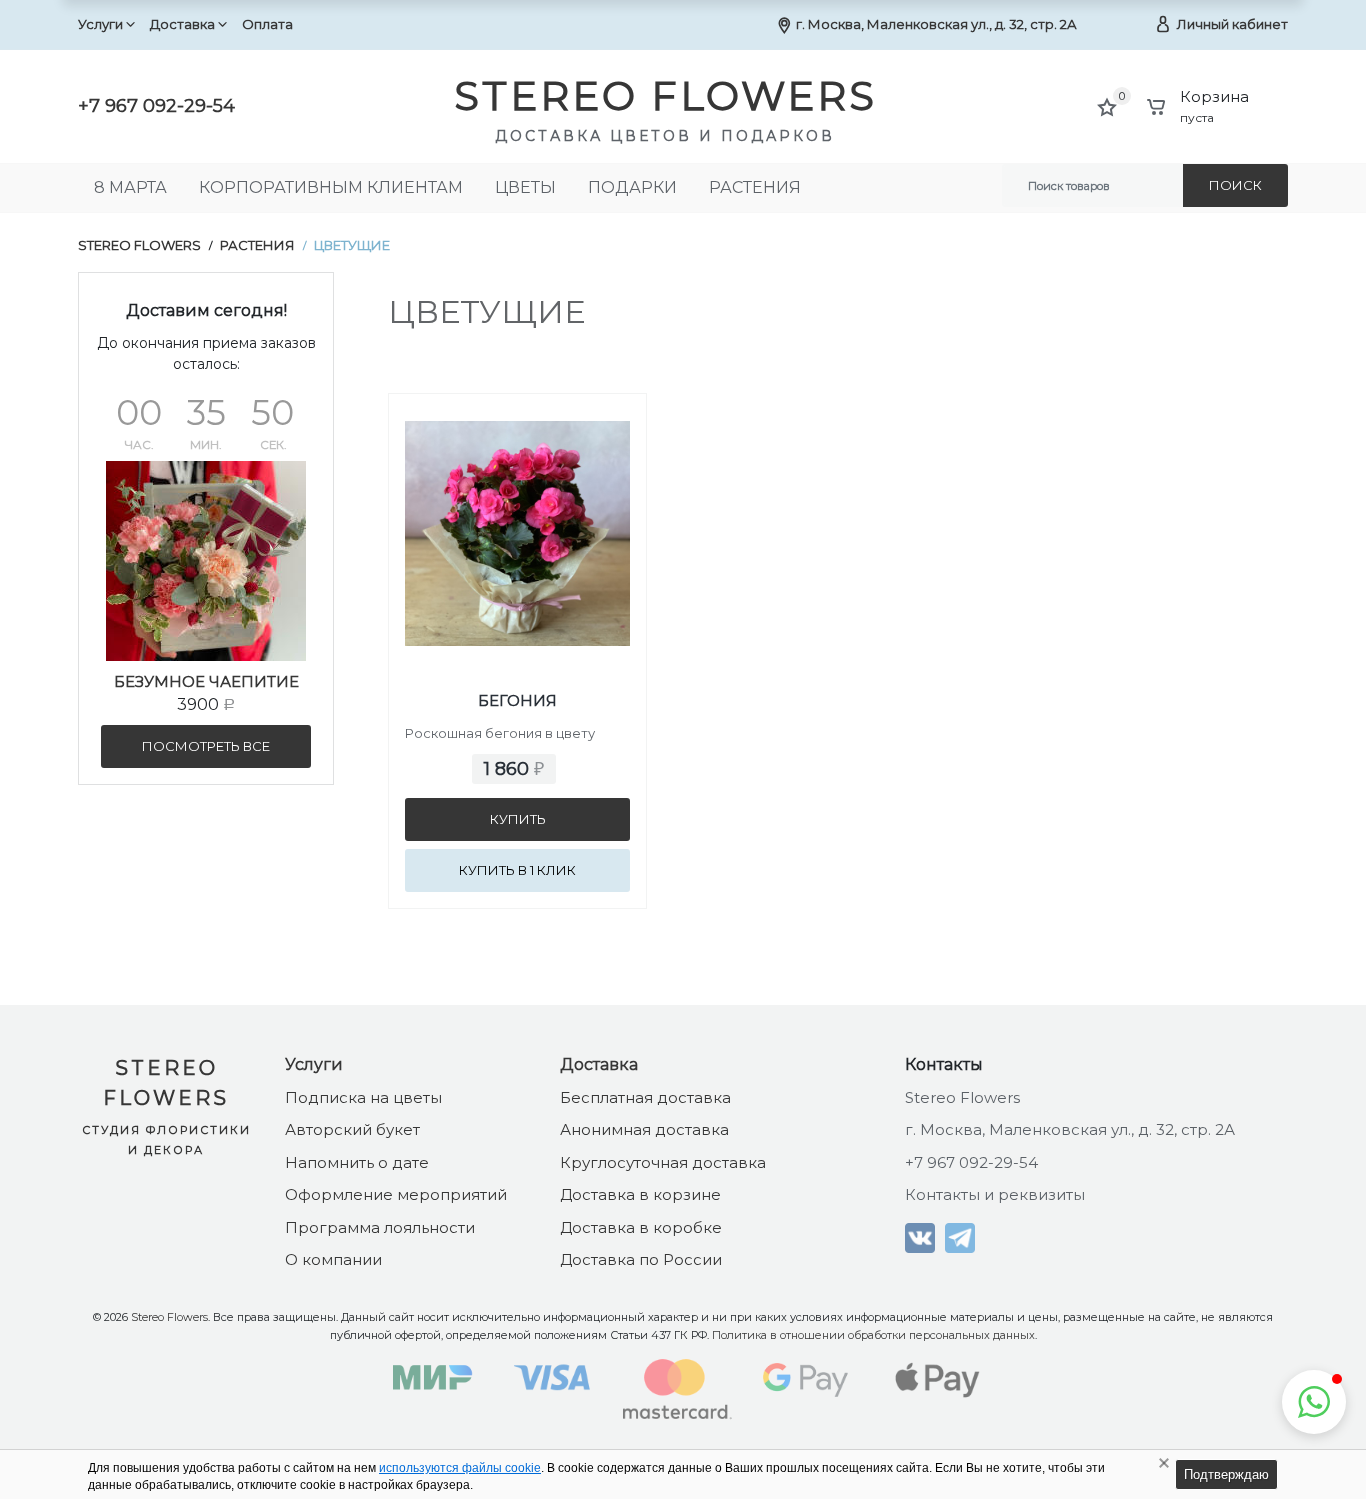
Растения (755, 187)
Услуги (100, 24)
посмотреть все (206, 746)
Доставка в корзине (640, 1194)
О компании (333, 1259)
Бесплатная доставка (645, 1097)
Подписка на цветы (363, 1097)
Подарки (632, 187)
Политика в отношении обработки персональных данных (873, 1335)
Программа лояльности (380, 1227)
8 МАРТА (130, 187)
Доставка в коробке (641, 1227)
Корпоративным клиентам (331, 187)
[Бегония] (517, 494)
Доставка (182, 24)
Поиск (1235, 185)
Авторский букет (352, 1129)
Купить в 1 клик (517, 870)
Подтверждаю (1226, 1474)
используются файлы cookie (460, 1468)
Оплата (267, 24)
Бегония (517, 700)
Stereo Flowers (139, 245)
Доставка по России (641, 1259)
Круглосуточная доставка (663, 1162)
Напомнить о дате (357, 1162)
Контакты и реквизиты (995, 1194)
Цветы (525, 187)
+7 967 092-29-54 (156, 106)
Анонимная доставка (644, 1129)
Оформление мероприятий (396, 1194)
